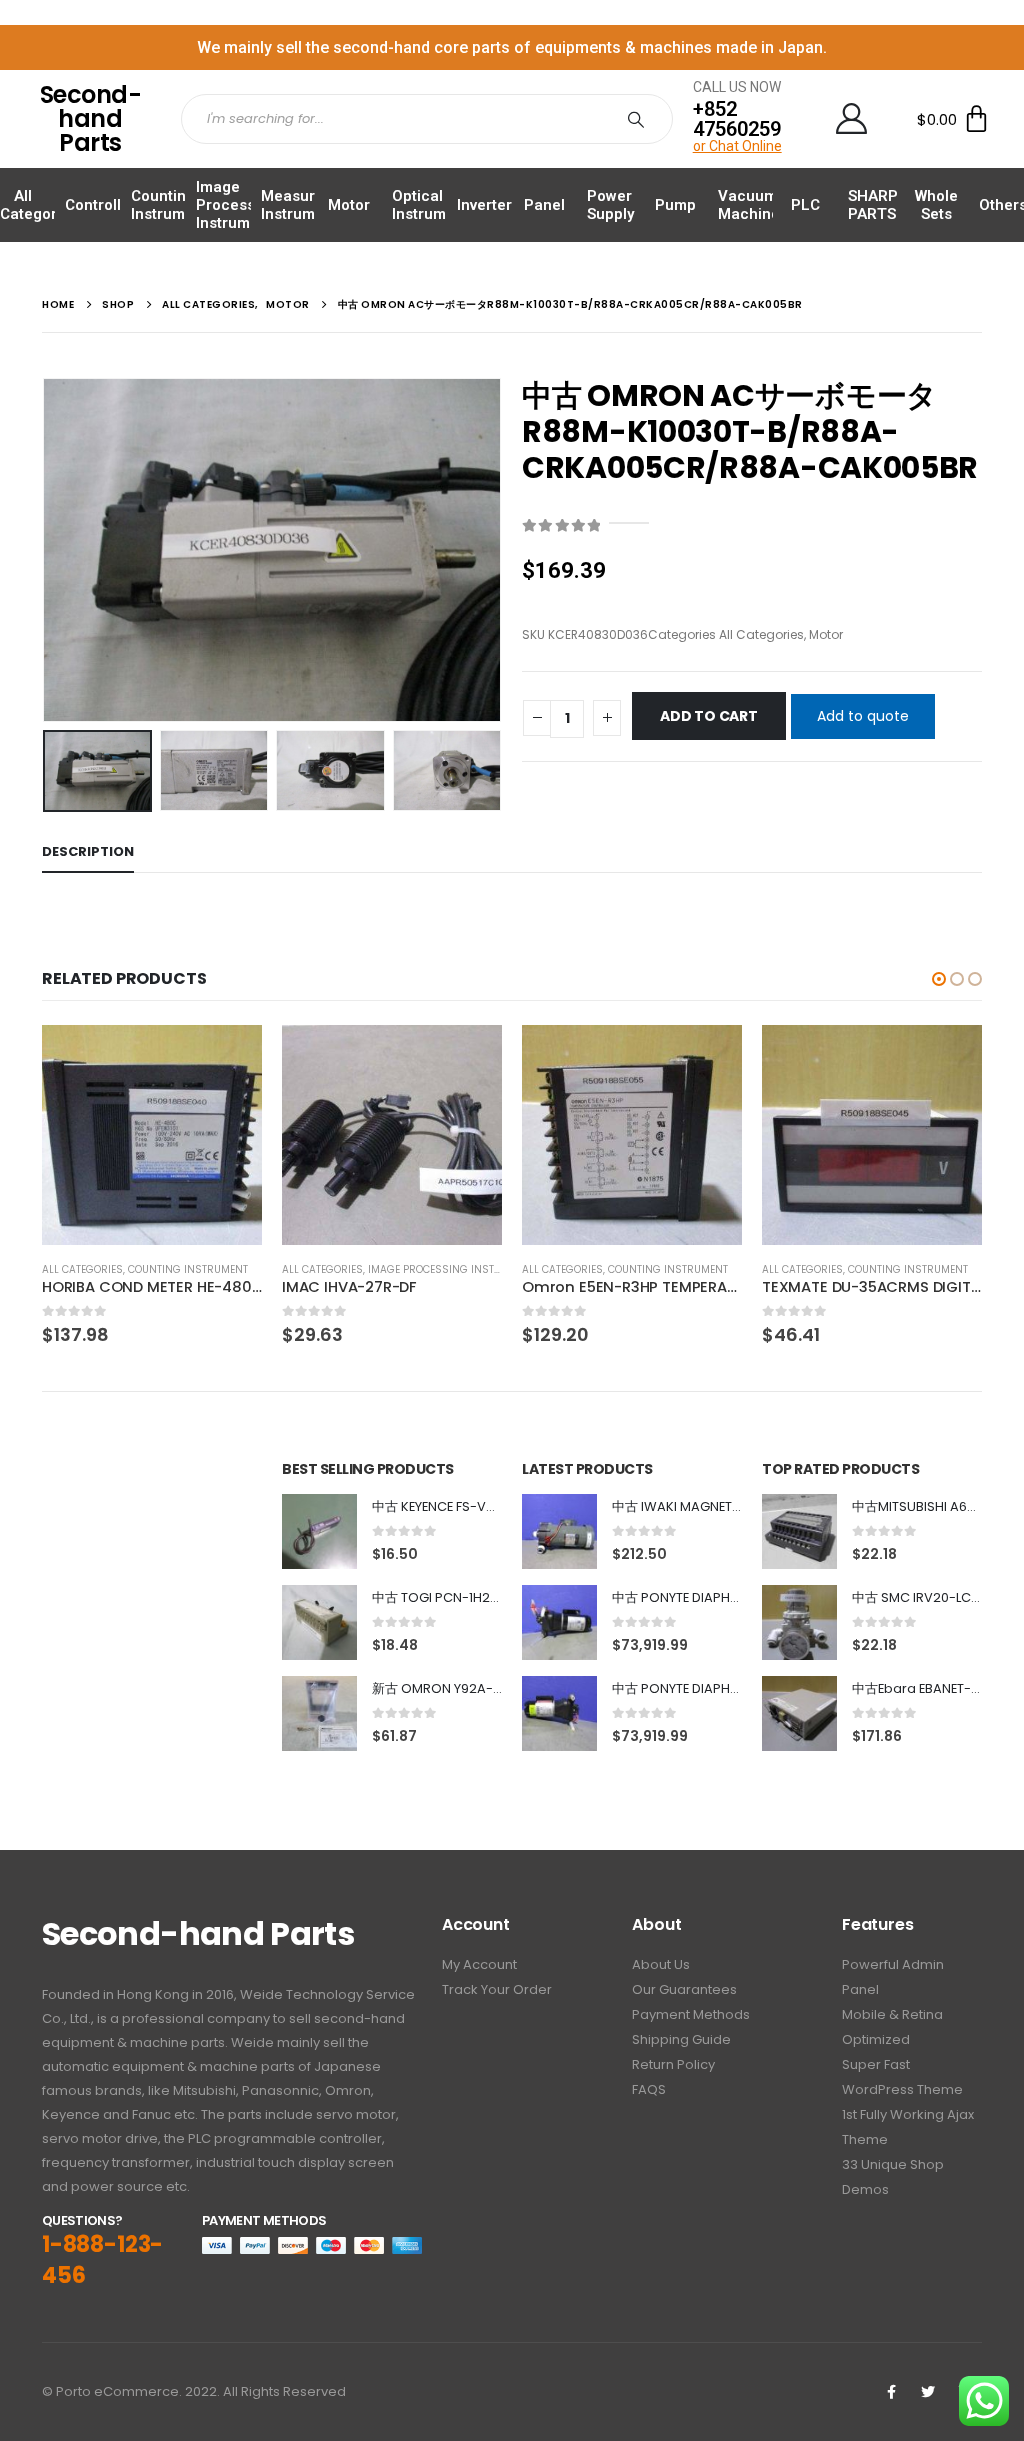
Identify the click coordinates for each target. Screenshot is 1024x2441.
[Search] (640, 119)
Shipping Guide (681, 2039)
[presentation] (47, 550)
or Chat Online (737, 146)
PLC (805, 205)
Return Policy (673, 2064)
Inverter (484, 205)
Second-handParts (91, 118)
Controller (100, 205)
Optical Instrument (430, 205)
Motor (349, 205)
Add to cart (709, 716)
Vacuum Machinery (755, 205)
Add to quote (863, 716)
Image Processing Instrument (236, 205)
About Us (661, 1964)
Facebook (891, 2392)
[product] (152, 1135)
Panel (544, 205)
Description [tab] (88, 851)
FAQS (649, 2089)
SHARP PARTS (873, 205)
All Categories (39, 205)
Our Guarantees (684, 1989)
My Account (479, 1964)
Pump (675, 205)
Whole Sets (936, 205)
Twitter (928, 2392)
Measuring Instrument (299, 205)
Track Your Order (497, 1989)
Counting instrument (188, 1269)
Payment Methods (691, 2014)
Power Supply (610, 205)
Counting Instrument (169, 205)
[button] (939, 979)
